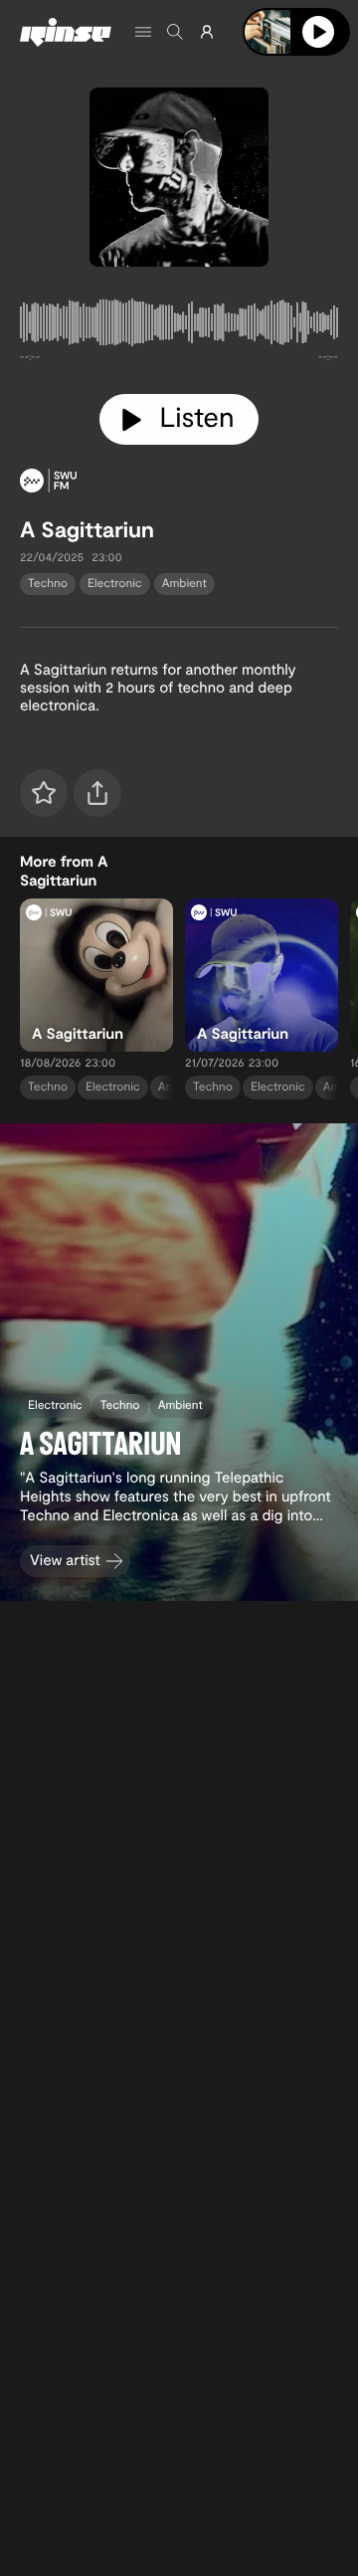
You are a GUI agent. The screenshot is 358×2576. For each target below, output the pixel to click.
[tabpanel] (179, 326)
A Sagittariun (87, 529)
